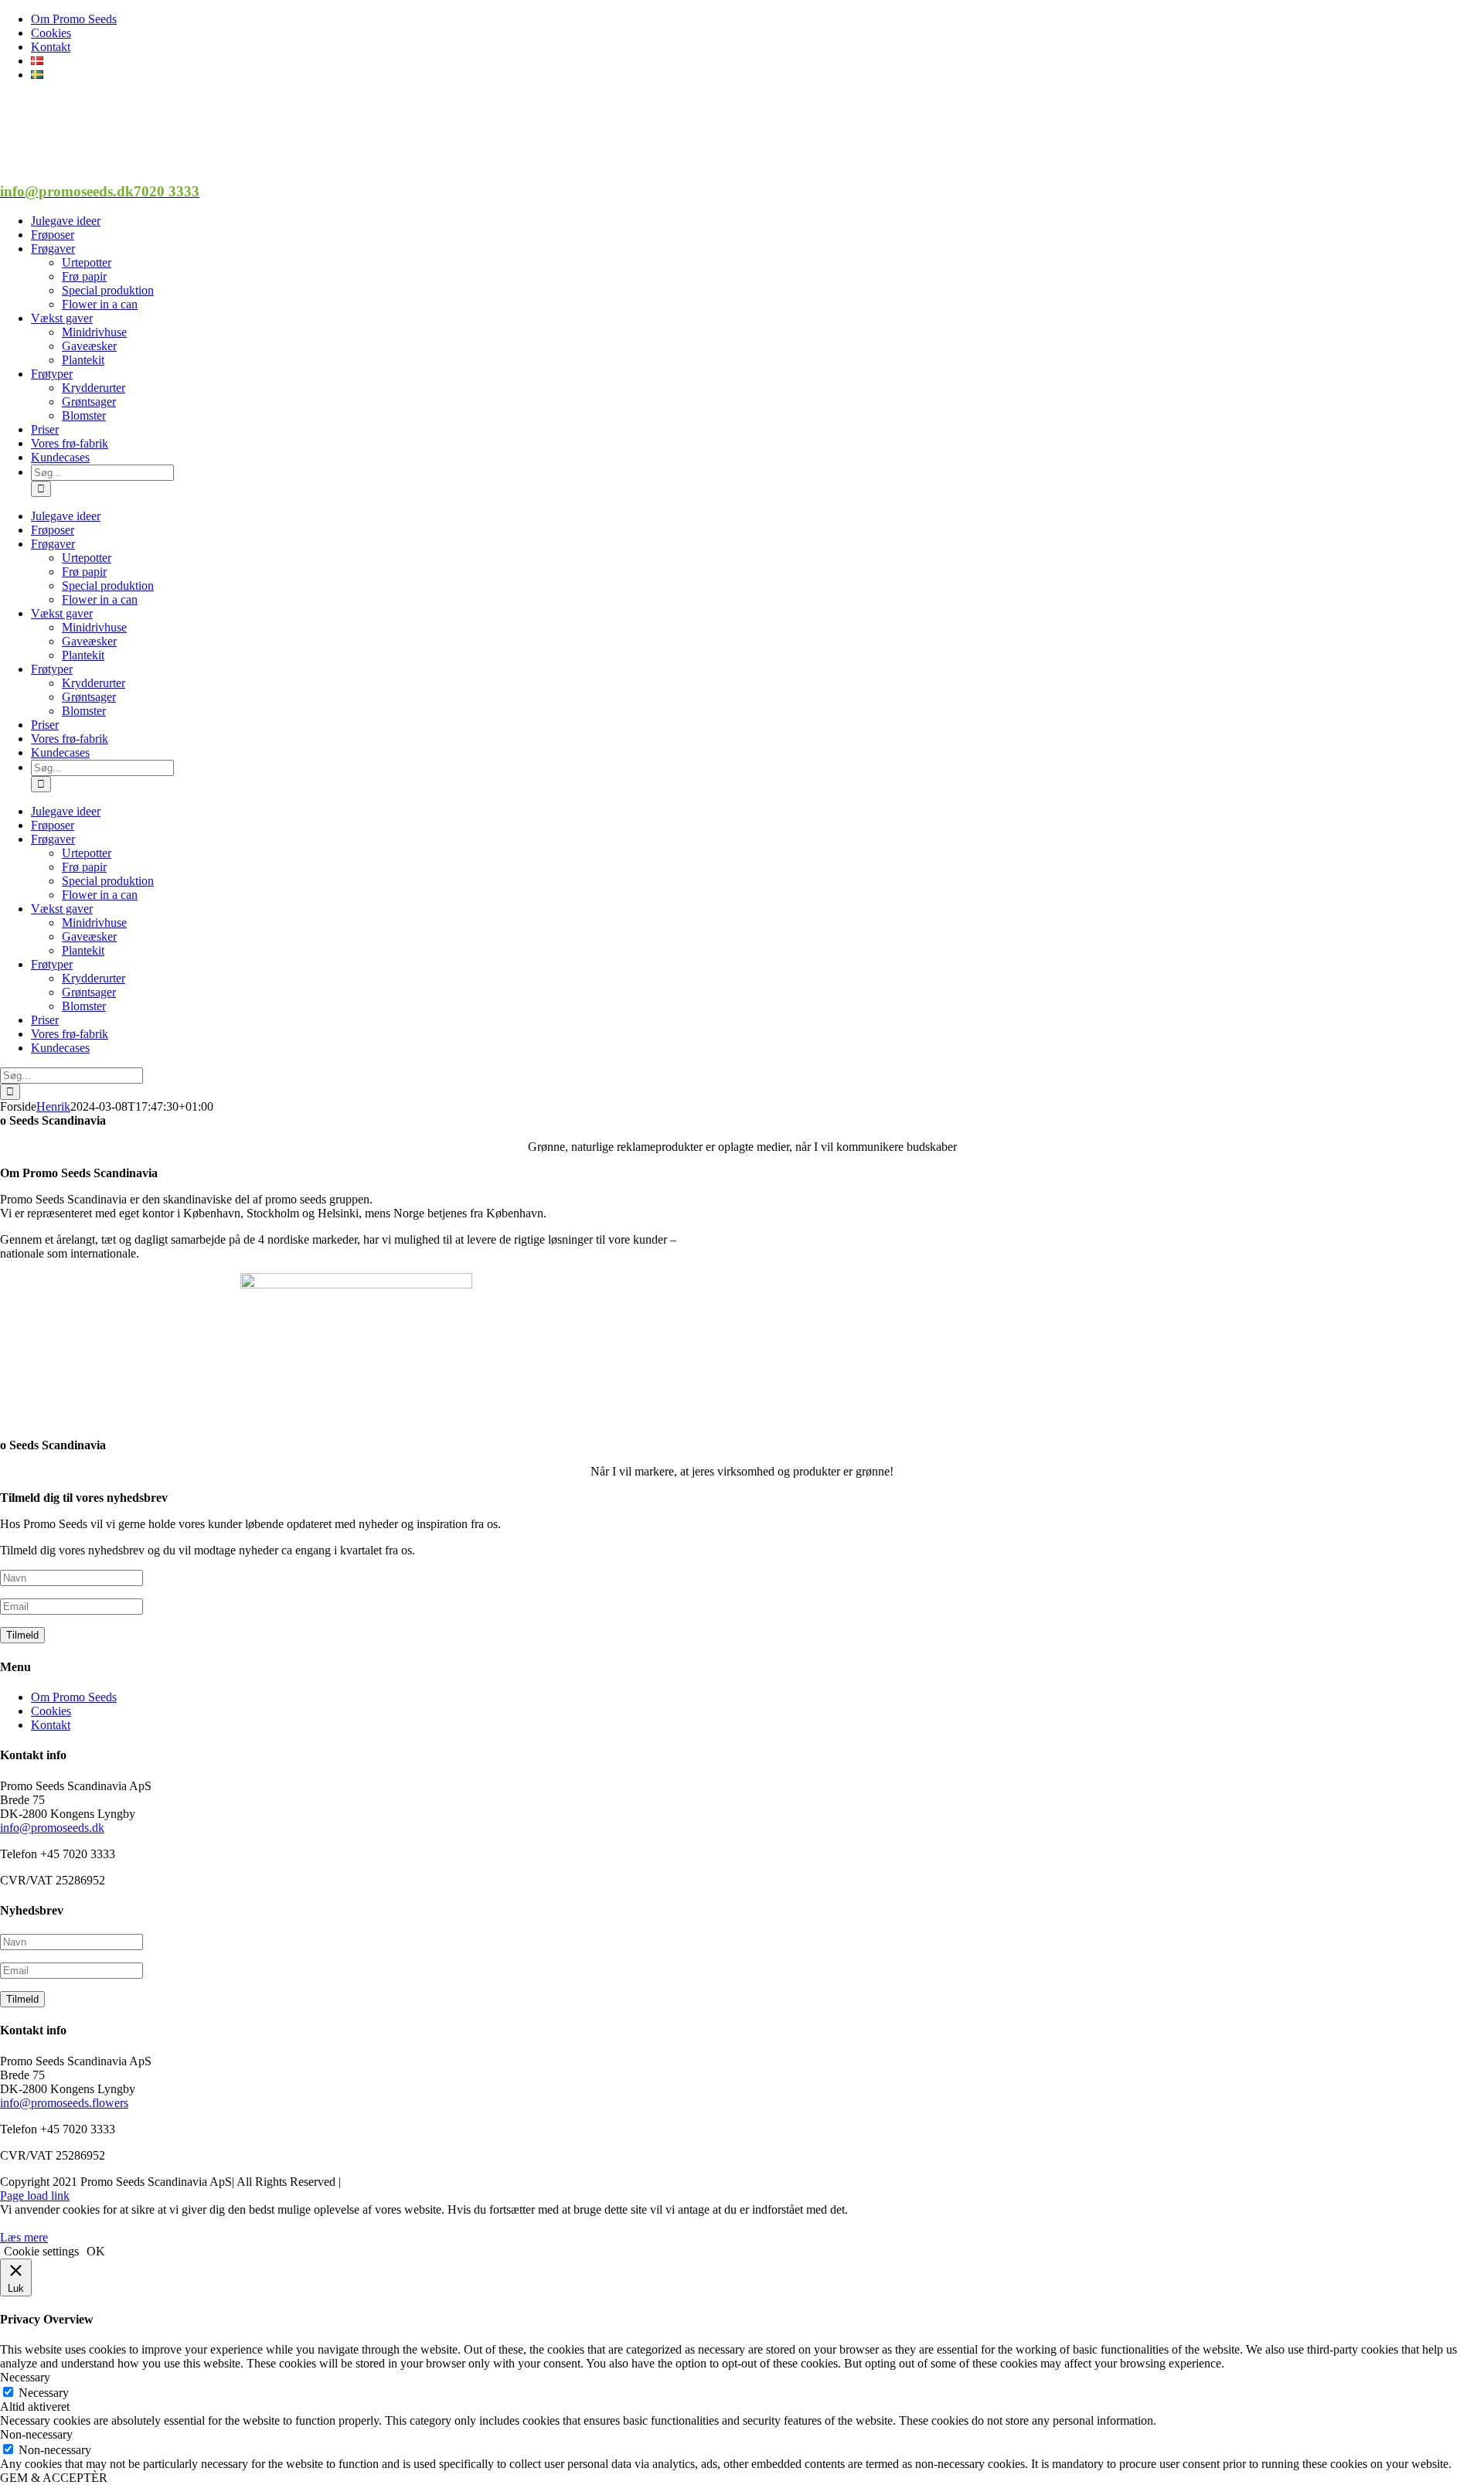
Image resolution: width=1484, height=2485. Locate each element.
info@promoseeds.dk (52, 1828)
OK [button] (96, 2251)
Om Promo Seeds (74, 1697)
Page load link (35, 2196)
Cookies (51, 1711)
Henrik (53, 1106)
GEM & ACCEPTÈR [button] (54, 2478)
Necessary (44, 2393)
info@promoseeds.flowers (64, 2103)
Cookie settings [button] (41, 2251)
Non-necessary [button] (36, 2434)
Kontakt (51, 1725)
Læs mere (24, 2237)
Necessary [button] (25, 2377)
